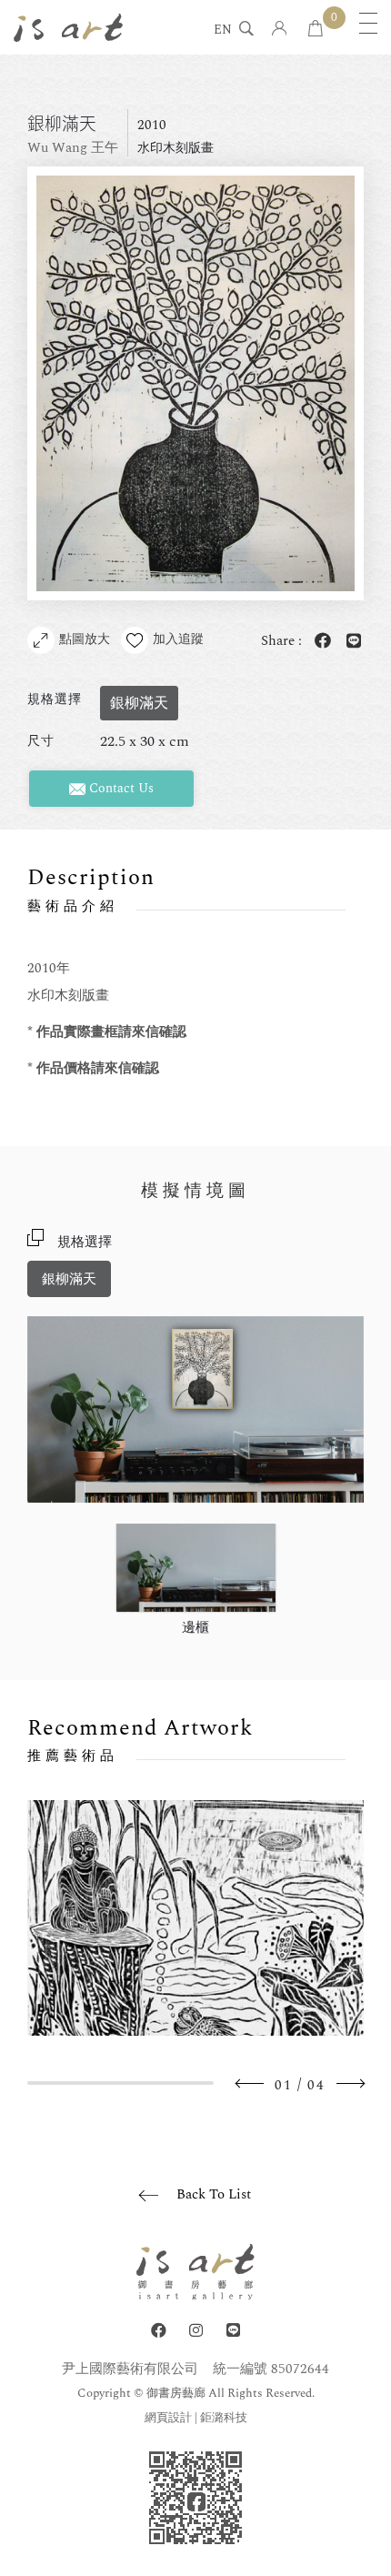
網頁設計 (168, 2418)
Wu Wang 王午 (73, 148)
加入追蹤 (178, 639)
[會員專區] (280, 30)
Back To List (214, 2194)
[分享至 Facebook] (319, 642)
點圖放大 (85, 639)
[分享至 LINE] (350, 642)
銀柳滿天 (69, 1279)
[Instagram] (196, 2331)
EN (223, 31)
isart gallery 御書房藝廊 (68, 27)
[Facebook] (159, 2331)
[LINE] (233, 2331)
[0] (316, 30)
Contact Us (120, 788)
